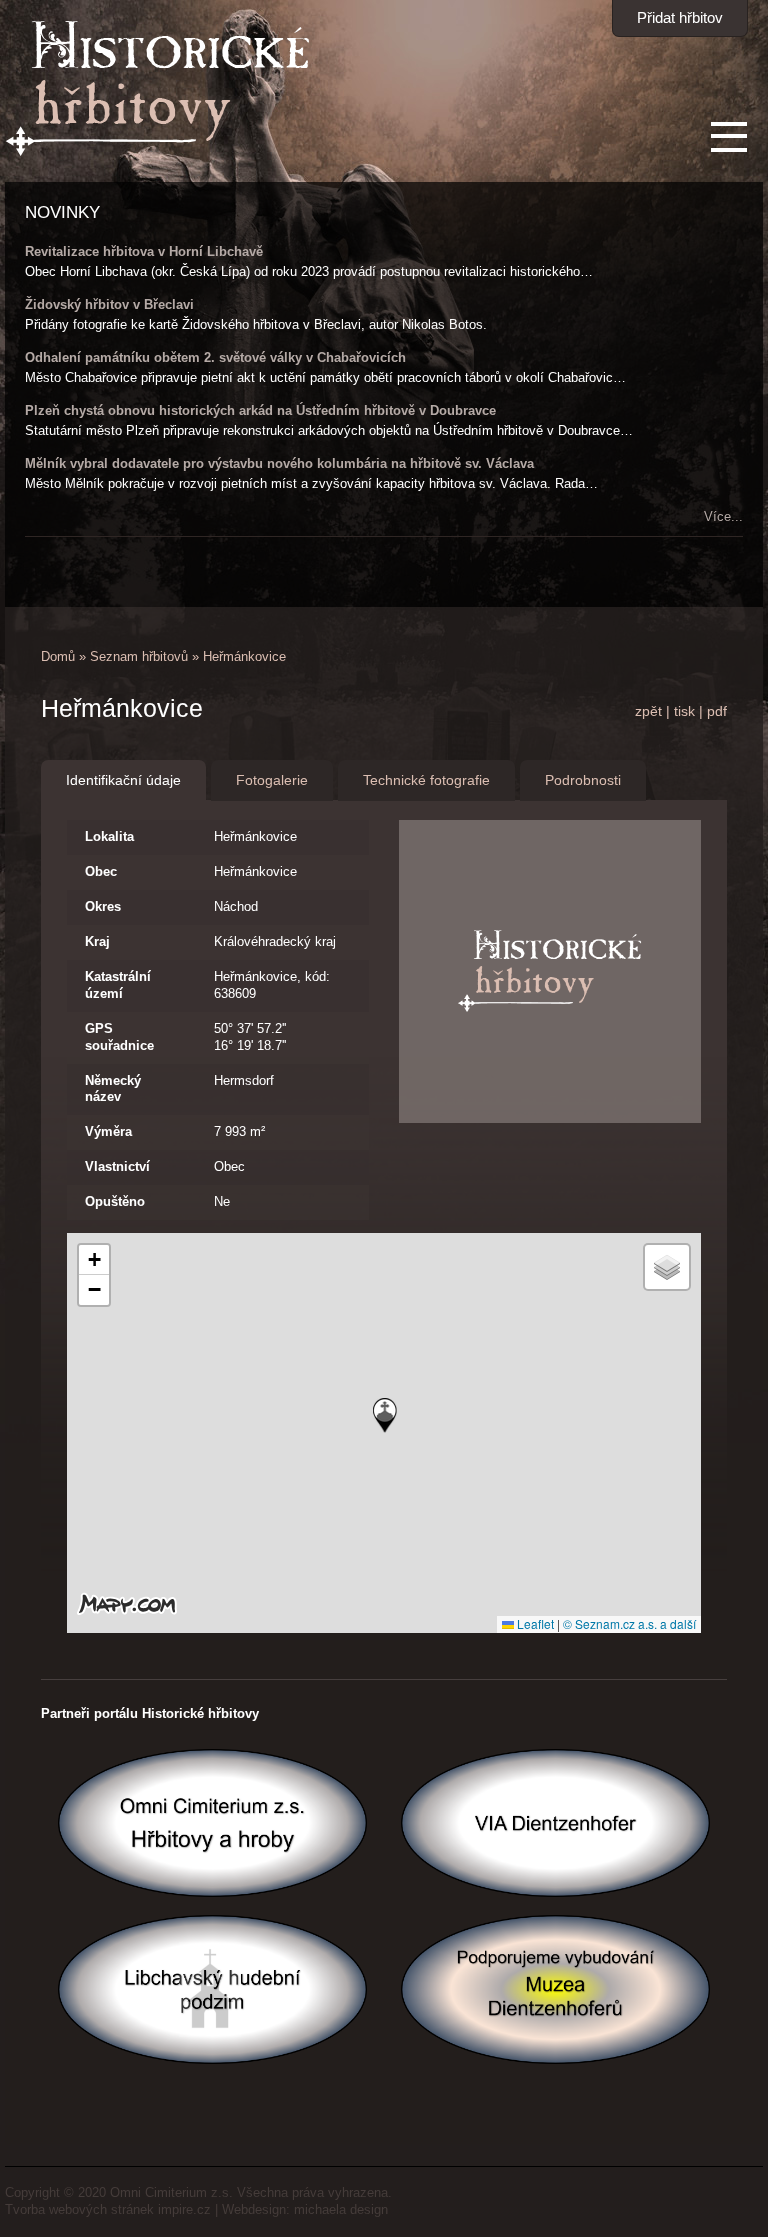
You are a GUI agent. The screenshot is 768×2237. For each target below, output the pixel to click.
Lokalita (109, 836)
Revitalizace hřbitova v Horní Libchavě (144, 251)
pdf (717, 711)
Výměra (108, 1131)
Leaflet (534, 1623)
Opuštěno (115, 1201)
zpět (648, 711)
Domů (58, 656)
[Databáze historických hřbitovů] (157, 152)
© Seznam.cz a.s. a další (629, 1623)
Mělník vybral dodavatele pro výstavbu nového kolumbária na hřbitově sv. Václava (279, 463)
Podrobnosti (583, 780)
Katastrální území (118, 985)
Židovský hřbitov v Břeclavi (109, 304)
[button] (385, 1415)
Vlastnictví (117, 1166)
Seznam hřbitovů (139, 656)
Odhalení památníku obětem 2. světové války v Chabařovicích (215, 357)
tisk (684, 711)
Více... (723, 516)
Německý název (113, 1089)
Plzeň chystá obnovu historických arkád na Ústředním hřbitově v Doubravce (260, 410)
